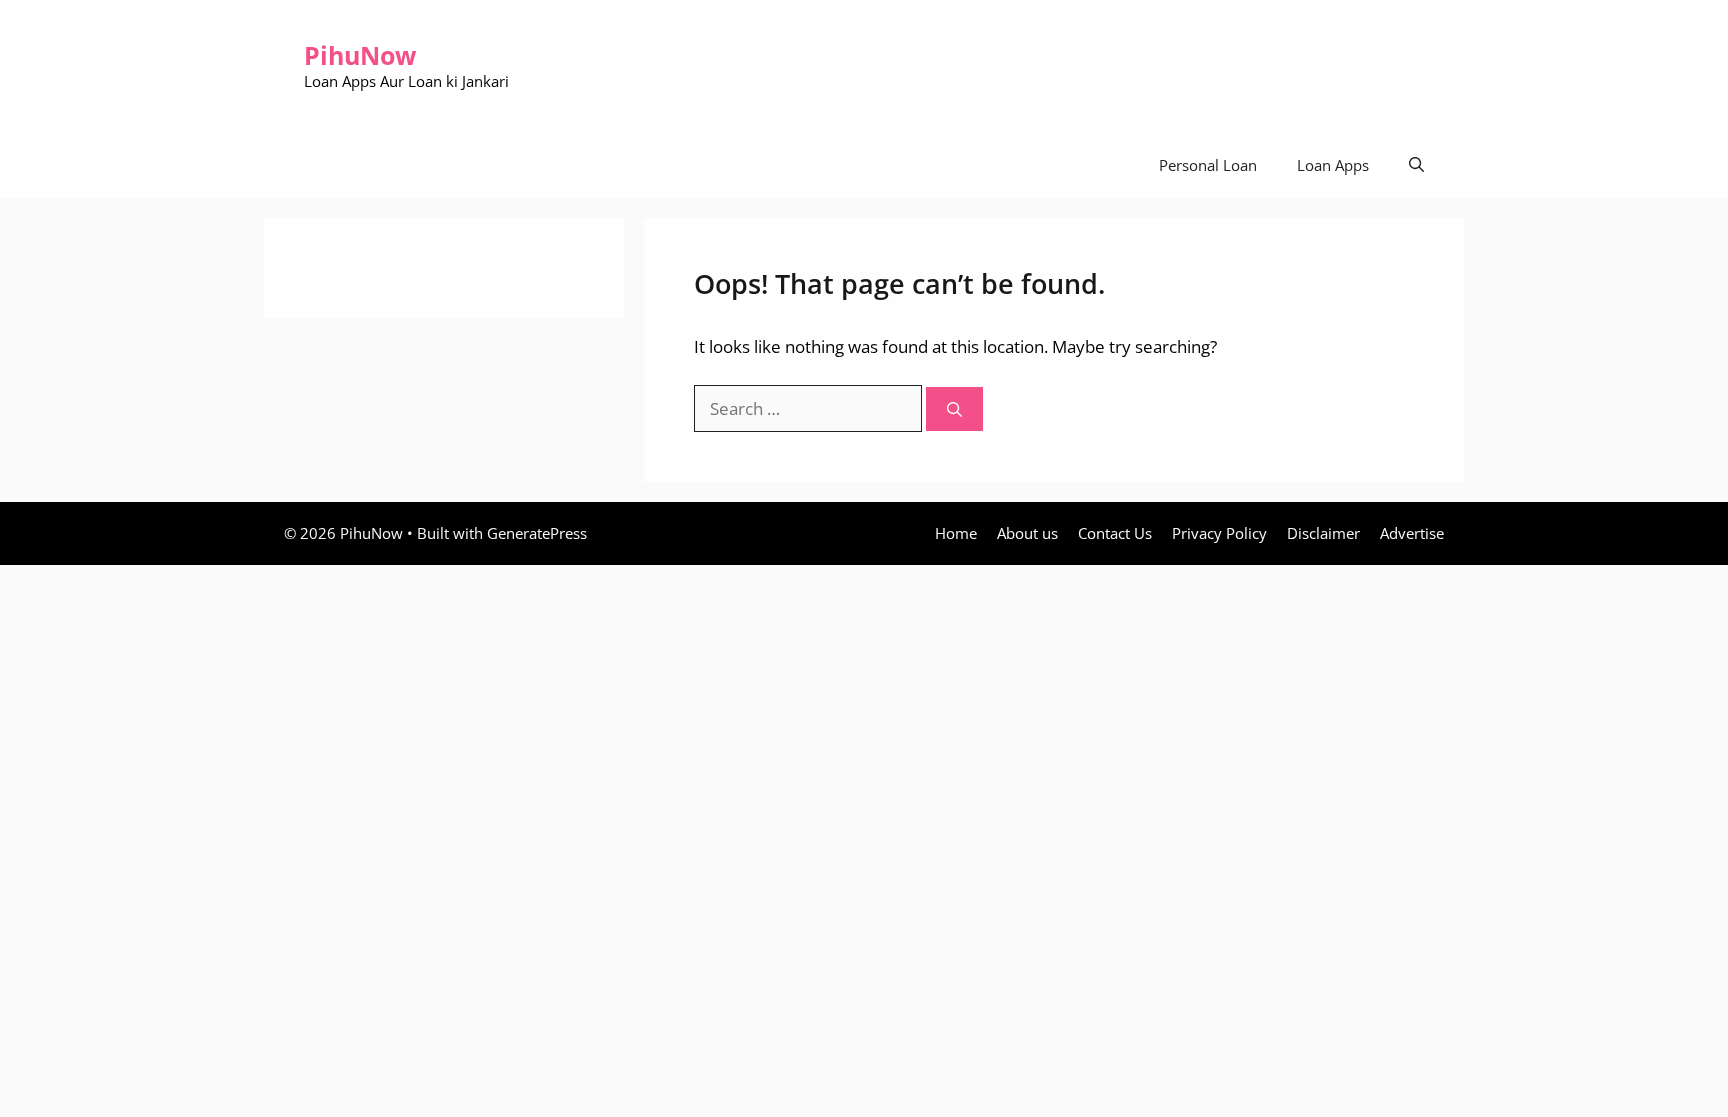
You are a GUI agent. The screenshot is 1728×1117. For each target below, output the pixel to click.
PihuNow (360, 55)
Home (956, 533)
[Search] (954, 409)
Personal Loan (1208, 165)
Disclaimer (1323, 533)
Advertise (1412, 533)
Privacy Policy (1219, 533)
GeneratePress (537, 533)
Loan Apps (1333, 165)
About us (1027, 533)
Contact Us (1115, 533)
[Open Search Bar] (1416, 165)
